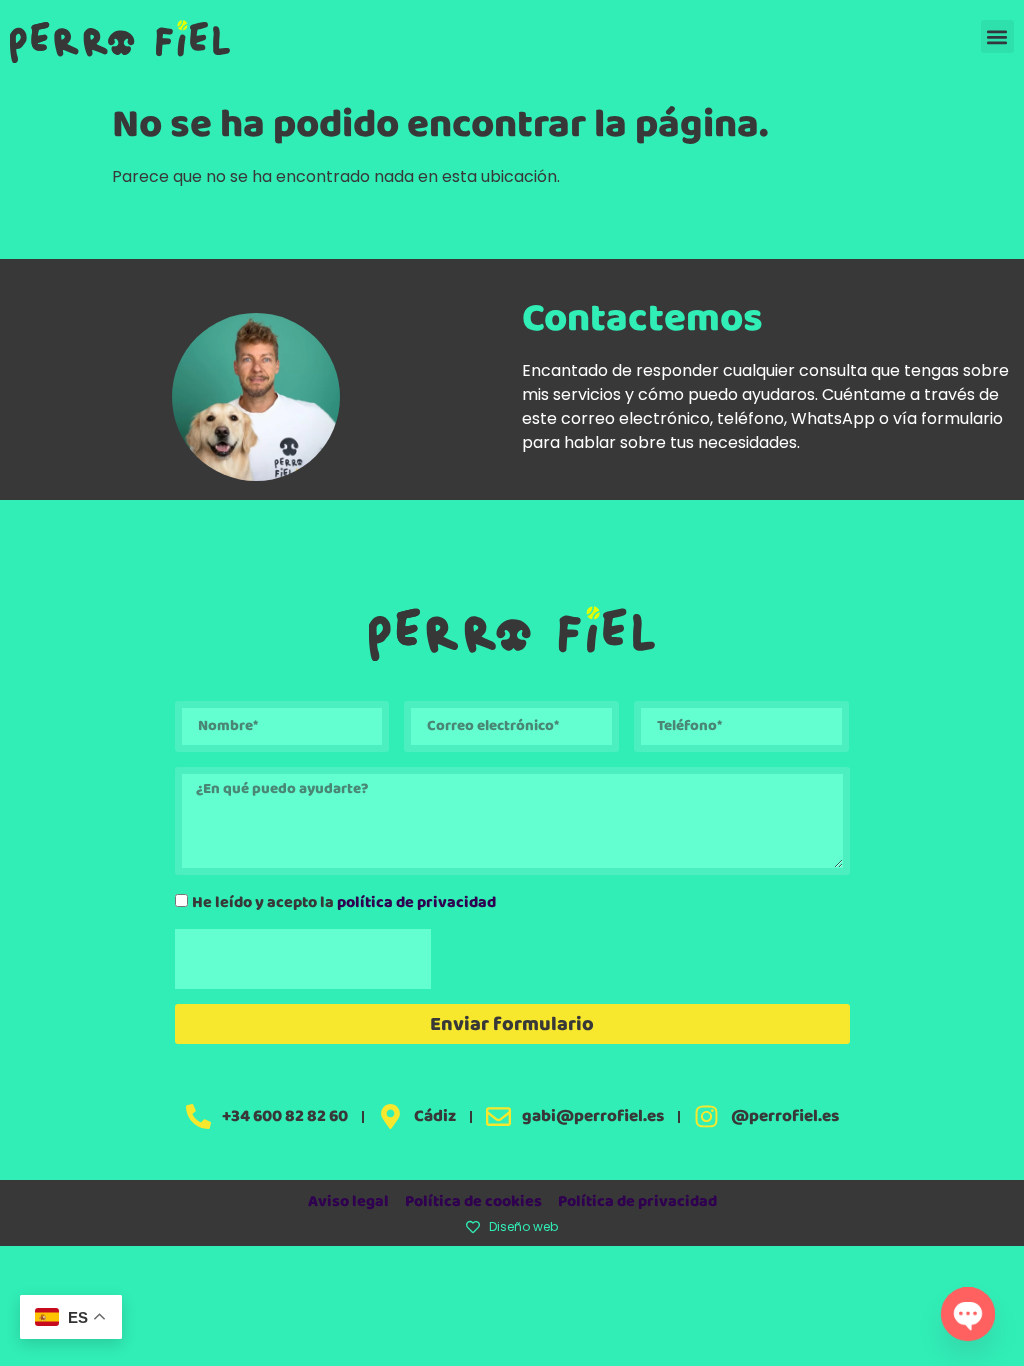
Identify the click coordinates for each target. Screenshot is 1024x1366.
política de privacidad (416, 902)
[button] (997, 36)
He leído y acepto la (344, 902)
